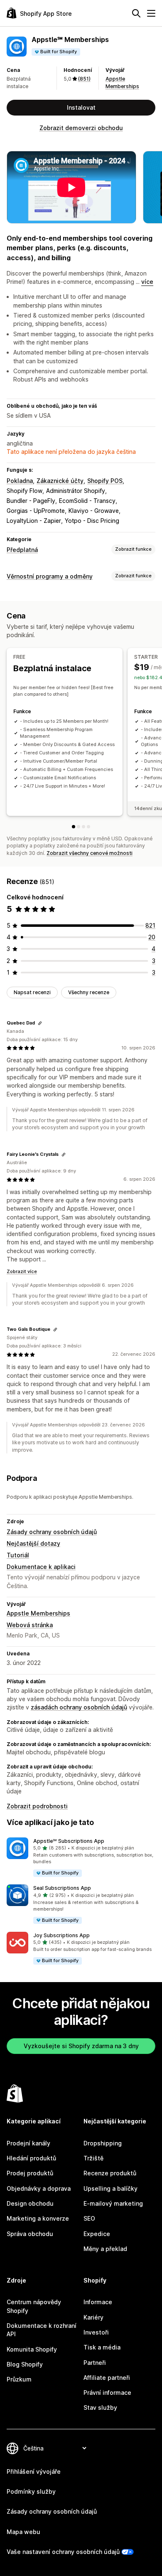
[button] (81, 1858)
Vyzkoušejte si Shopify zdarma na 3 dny (81, 2046)
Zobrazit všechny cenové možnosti (90, 853)
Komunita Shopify (32, 2349)
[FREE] (74, 827)
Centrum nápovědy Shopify (34, 2306)
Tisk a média (102, 2347)
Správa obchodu (30, 2234)
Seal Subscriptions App (62, 1888)
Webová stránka (30, 1625)
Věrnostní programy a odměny (50, 576)
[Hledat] (136, 13)
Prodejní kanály (28, 2143)
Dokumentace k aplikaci (41, 1567)
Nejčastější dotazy (33, 1543)
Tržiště (93, 2158)
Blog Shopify (25, 2364)
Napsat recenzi (32, 992)
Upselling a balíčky (110, 2188)
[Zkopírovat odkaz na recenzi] (40, 1023)
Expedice (97, 2234)
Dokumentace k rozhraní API (42, 2330)
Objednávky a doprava (39, 2188)
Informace (98, 2302)
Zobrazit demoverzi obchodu (81, 128)
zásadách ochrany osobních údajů (79, 1707)
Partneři (95, 2363)
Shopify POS (105, 481)
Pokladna (20, 481)
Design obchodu (30, 2203)
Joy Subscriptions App (61, 1935)
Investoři (96, 2332)
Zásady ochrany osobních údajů (52, 1532)
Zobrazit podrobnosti (37, 1806)
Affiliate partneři (107, 2378)
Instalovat (81, 107)
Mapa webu (23, 2532)
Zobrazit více (22, 1271)
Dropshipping (103, 2143)
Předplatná (22, 550)
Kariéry (93, 2317)
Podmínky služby (31, 2491)
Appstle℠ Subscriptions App (69, 1841)
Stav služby (100, 2407)
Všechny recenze (89, 992)
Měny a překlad (105, 2249)
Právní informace (107, 2393)
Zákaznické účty (60, 481)
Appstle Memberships (38, 1613)
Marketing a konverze (38, 2218)
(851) (84, 79)
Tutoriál (18, 1555)
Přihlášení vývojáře (34, 2471)
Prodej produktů (30, 2173)
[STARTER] (79, 827)
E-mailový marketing (113, 2203)
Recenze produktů (110, 2173)
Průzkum (19, 2379)
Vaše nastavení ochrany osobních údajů (63, 2552)
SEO (89, 2218)
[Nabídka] (151, 13)
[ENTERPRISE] (88, 827)
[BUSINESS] (83, 827)
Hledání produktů (31, 2158)
